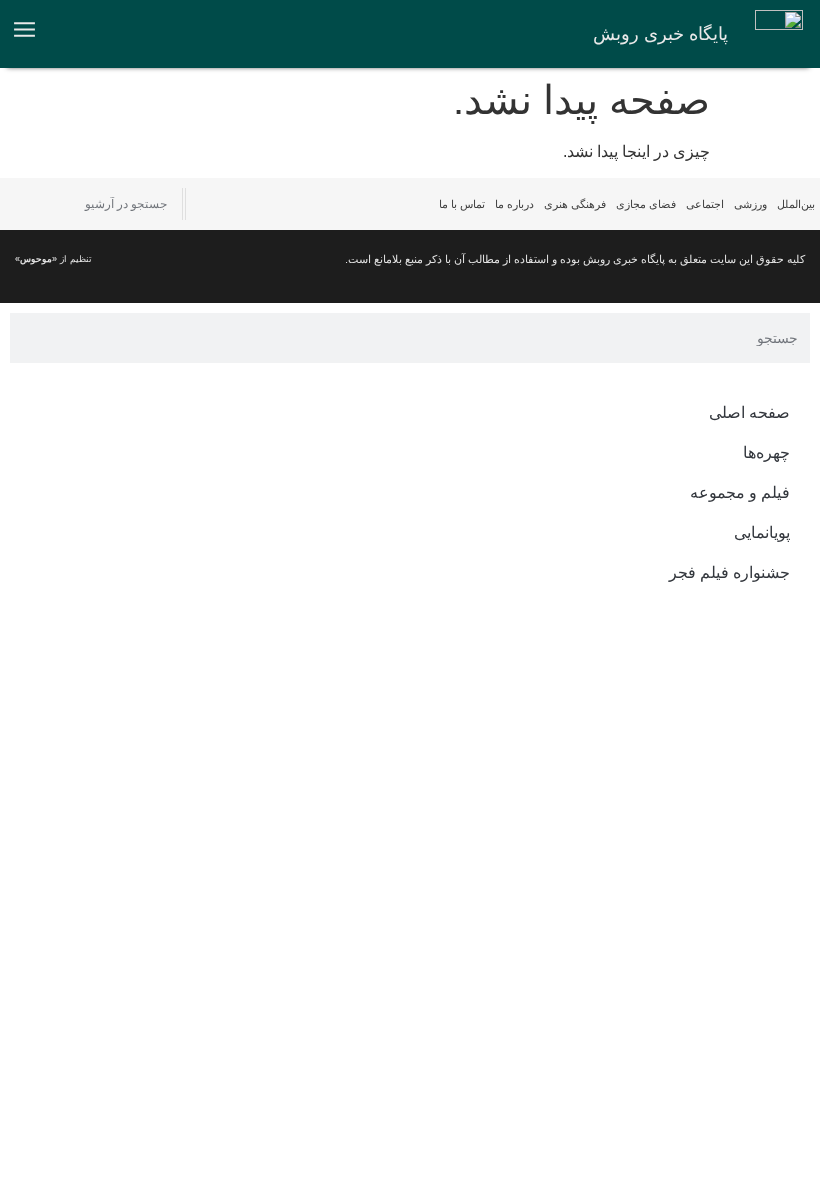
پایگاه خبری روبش (660, 34)
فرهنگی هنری (575, 204)
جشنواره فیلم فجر (729, 572)
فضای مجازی (646, 204)
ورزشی (750, 204)
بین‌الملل (796, 204)
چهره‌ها (766, 452)
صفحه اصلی (749, 412)
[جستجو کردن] (17, 204)
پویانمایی (762, 532)
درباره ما (514, 204)
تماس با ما (462, 204)
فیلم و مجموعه (740, 492)
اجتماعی (705, 204)
